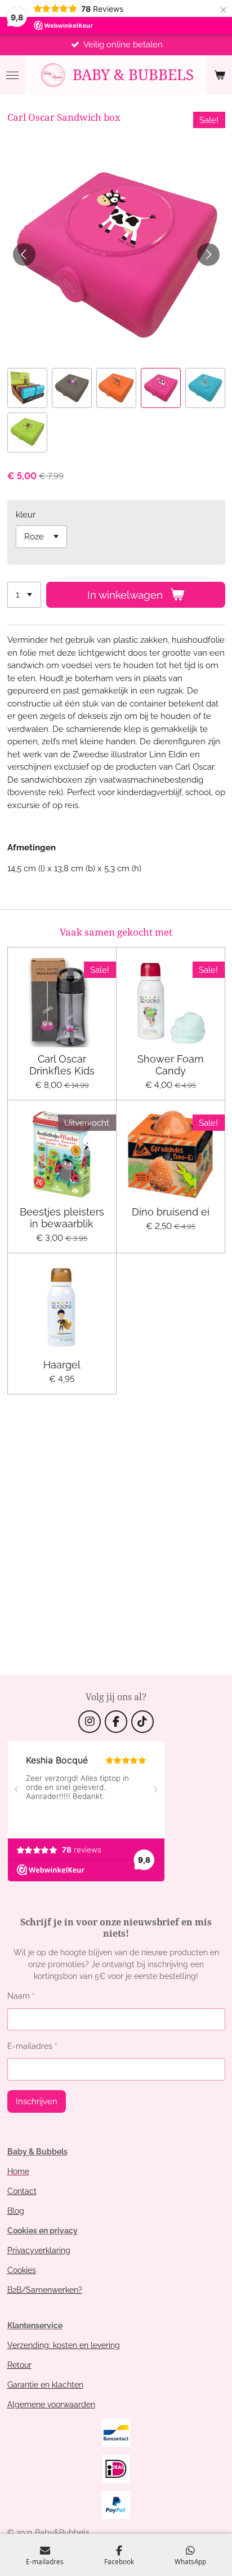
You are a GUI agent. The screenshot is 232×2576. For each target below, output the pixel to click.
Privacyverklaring (39, 2250)
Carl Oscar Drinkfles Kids (62, 1065)
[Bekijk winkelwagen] (220, 75)
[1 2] (24, 595)
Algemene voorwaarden (51, 2404)
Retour (19, 2365)
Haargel (62, 1365)
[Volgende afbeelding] (208, 254)
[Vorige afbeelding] (24, 254)
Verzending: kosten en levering (64, 2345)
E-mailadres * (32, 2046)
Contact (22, 2191)
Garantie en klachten (45, 2385)
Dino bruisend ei (171, 1212)
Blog (16, 2211)
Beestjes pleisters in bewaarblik (62, 1218)
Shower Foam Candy (171, 1065)
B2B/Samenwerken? (45, 2290)
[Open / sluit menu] (12, 75)
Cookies (22, 2270)
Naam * (21, 1996)
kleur (26, 515)
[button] (27, 388)
